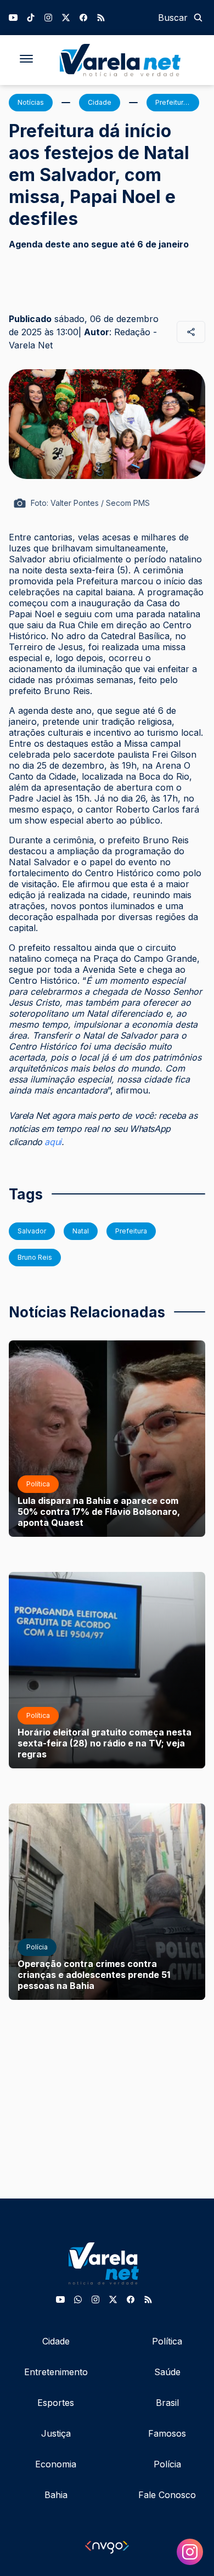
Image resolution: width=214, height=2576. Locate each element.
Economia (56, 2464)
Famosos (167, 2433)
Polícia (167, 2464)
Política (167, 2341)
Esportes (56, 2403)
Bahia (56, 2495)
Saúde (167, 2372)
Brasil (167, 2403)
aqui (53, 1142)
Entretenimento (56, 2372)
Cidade (56, 2341)
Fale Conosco (167, 2495)
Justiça (56, 2433)
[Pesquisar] (198, 18)
